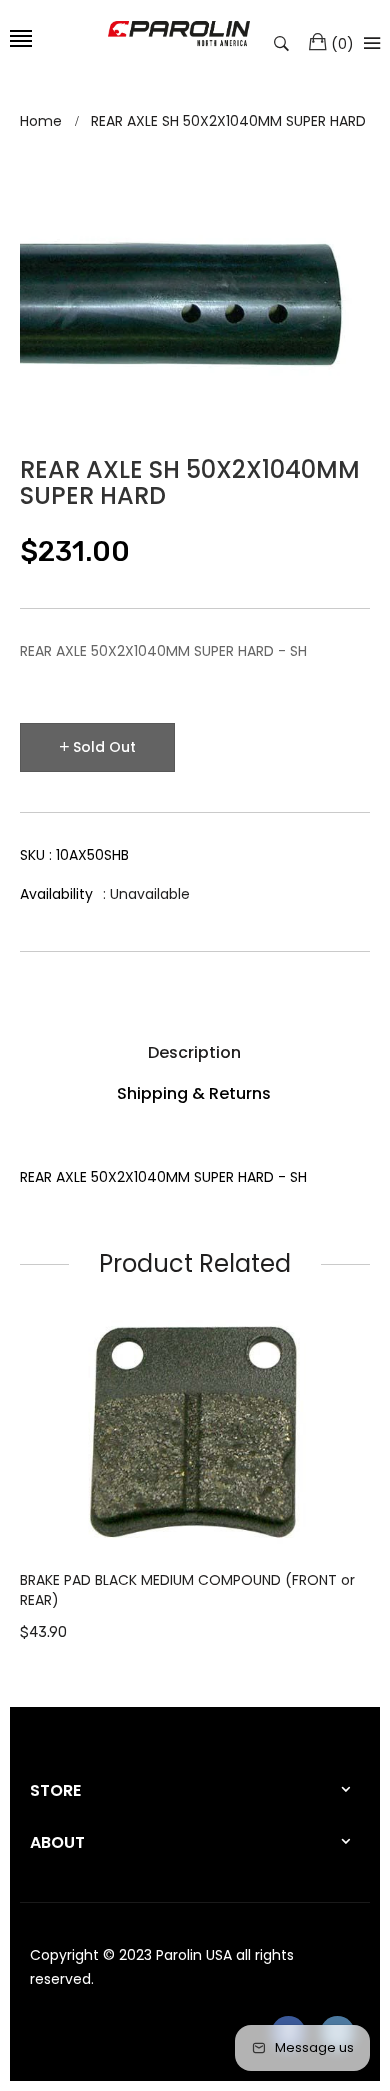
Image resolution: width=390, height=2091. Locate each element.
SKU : (74, 855)
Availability (56, 894)
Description (194, 1052)
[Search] (286, 42)
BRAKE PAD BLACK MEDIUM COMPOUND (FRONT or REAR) (187, 1590)
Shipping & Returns (194, 1093)
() (342, 44)
